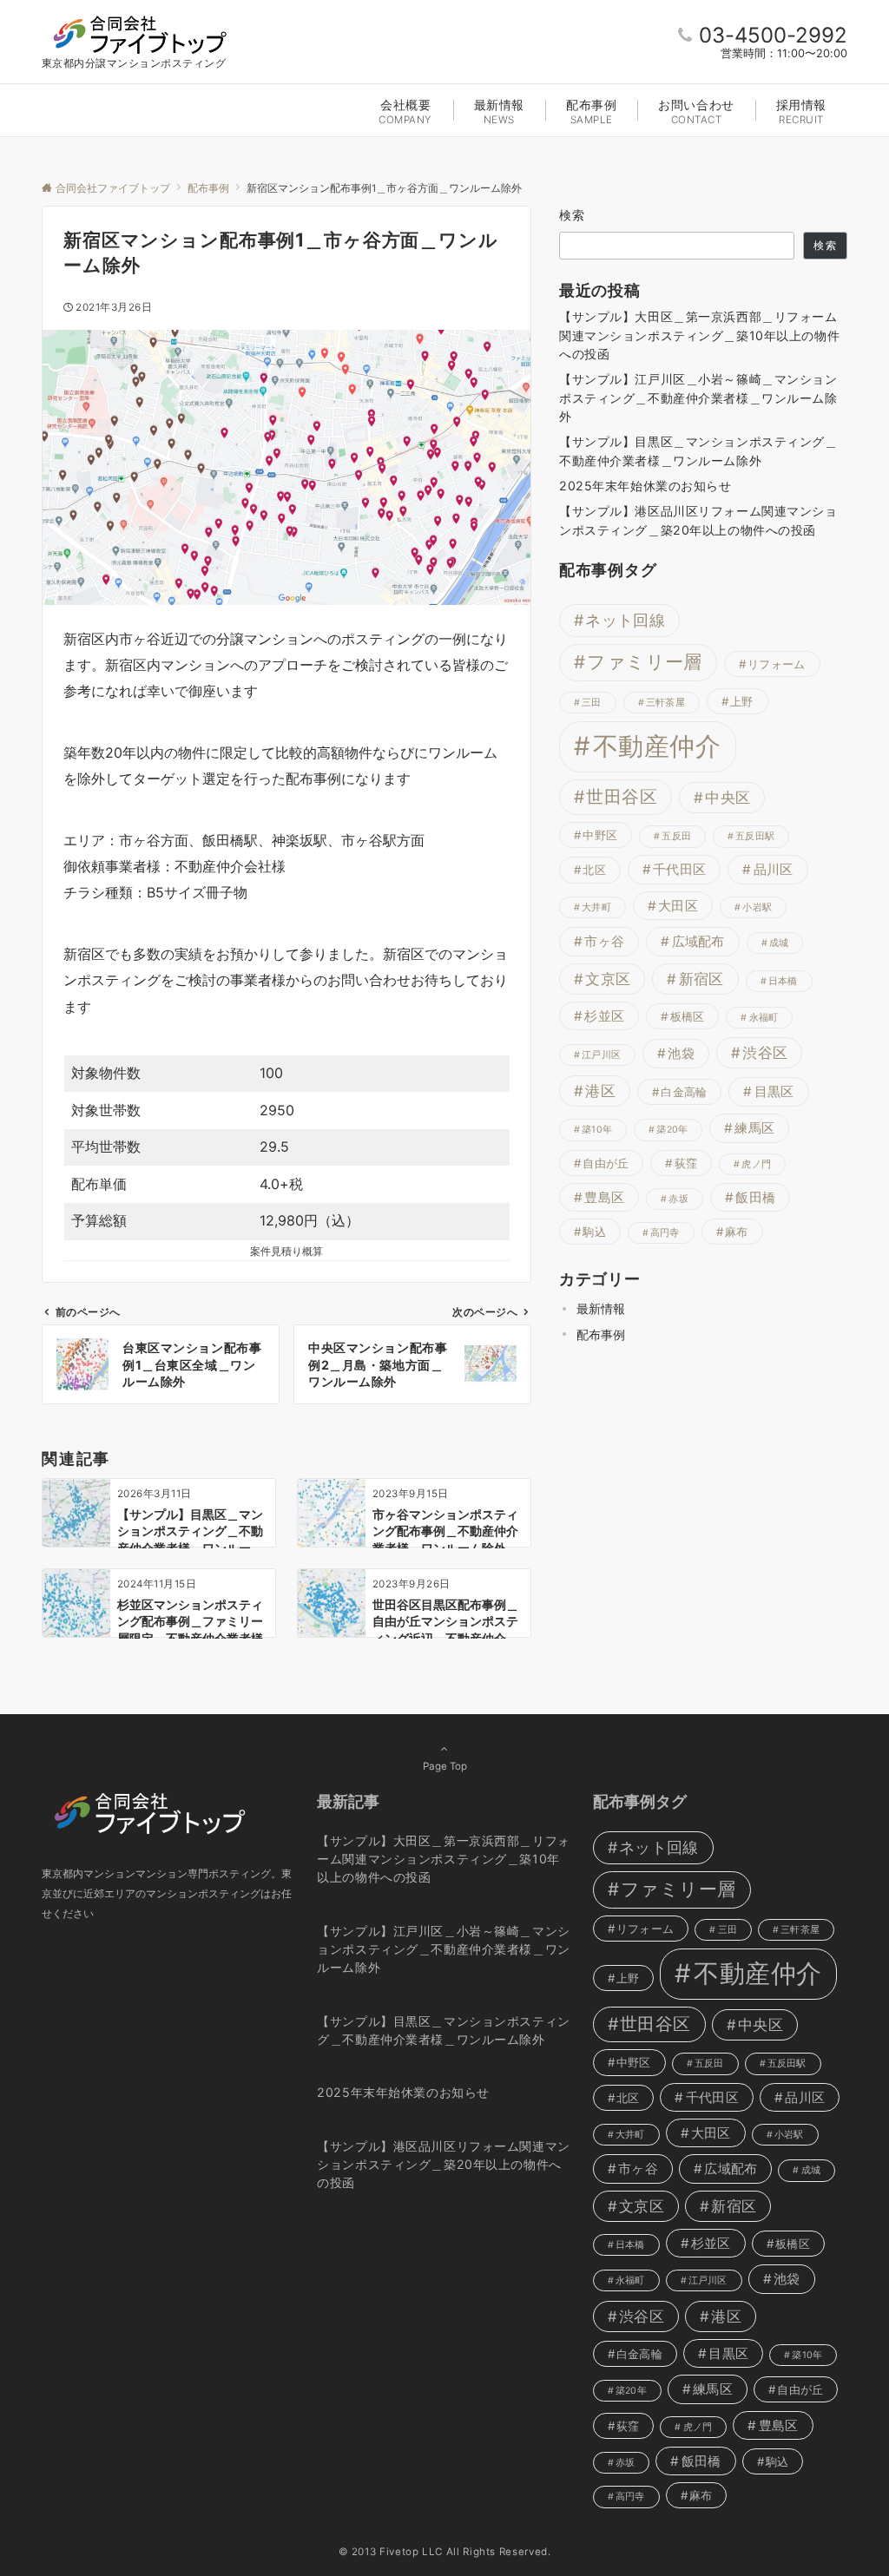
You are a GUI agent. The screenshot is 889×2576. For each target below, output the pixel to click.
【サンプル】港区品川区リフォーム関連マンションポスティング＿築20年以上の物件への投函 (698, 520)
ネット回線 (625, 620)
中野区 (600, 835)
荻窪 (686, 1163)
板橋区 (688, 1016)
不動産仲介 (657, 746)
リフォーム (776, 664)
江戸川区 (601, 1055)
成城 (779, 943)
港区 (600, 1091)
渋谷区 (765, 1053)
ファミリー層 (644, 662)
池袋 (681, 1053)
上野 (742, 701)
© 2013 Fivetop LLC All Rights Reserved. (445, 2552)
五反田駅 (755, 836)
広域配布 (698, 941)
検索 (573, 215)
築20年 (672, 1130)
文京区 (608, 979)
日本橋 (783, 981)
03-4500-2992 (773, 35)
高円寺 (665, 1233)
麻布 (737, 1232)
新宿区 (701, 979)
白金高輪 (684, 1092)
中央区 (728, 798)
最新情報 (601, 1308)
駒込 (594, 1232)
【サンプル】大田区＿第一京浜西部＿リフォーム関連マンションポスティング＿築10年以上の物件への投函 (699, 335)
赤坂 (678, 1199)
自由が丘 (606, 1163)
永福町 (764, 1018)
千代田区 (679, 869)
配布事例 (601, 1334)
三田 (591, 703)
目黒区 (774, 1091)
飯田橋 (755, 1197)
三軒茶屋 (665, 703)
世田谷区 (622, 797)
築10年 (597, 1130)
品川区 (774, 869)
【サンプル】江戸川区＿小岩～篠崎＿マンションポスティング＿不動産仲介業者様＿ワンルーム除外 (698, 398)
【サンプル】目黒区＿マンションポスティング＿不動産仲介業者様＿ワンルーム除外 (698, 450)
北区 (594, 870)
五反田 (676, 836)
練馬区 (754, 1128)
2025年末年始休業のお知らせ (645, 486)
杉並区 (604, 1016)
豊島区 (604, 1197)
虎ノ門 (756, 1164)
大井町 (596, 907)
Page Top (445, 1766)
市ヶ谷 (604, 941)
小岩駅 (757, 907)
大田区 (678, 906)
